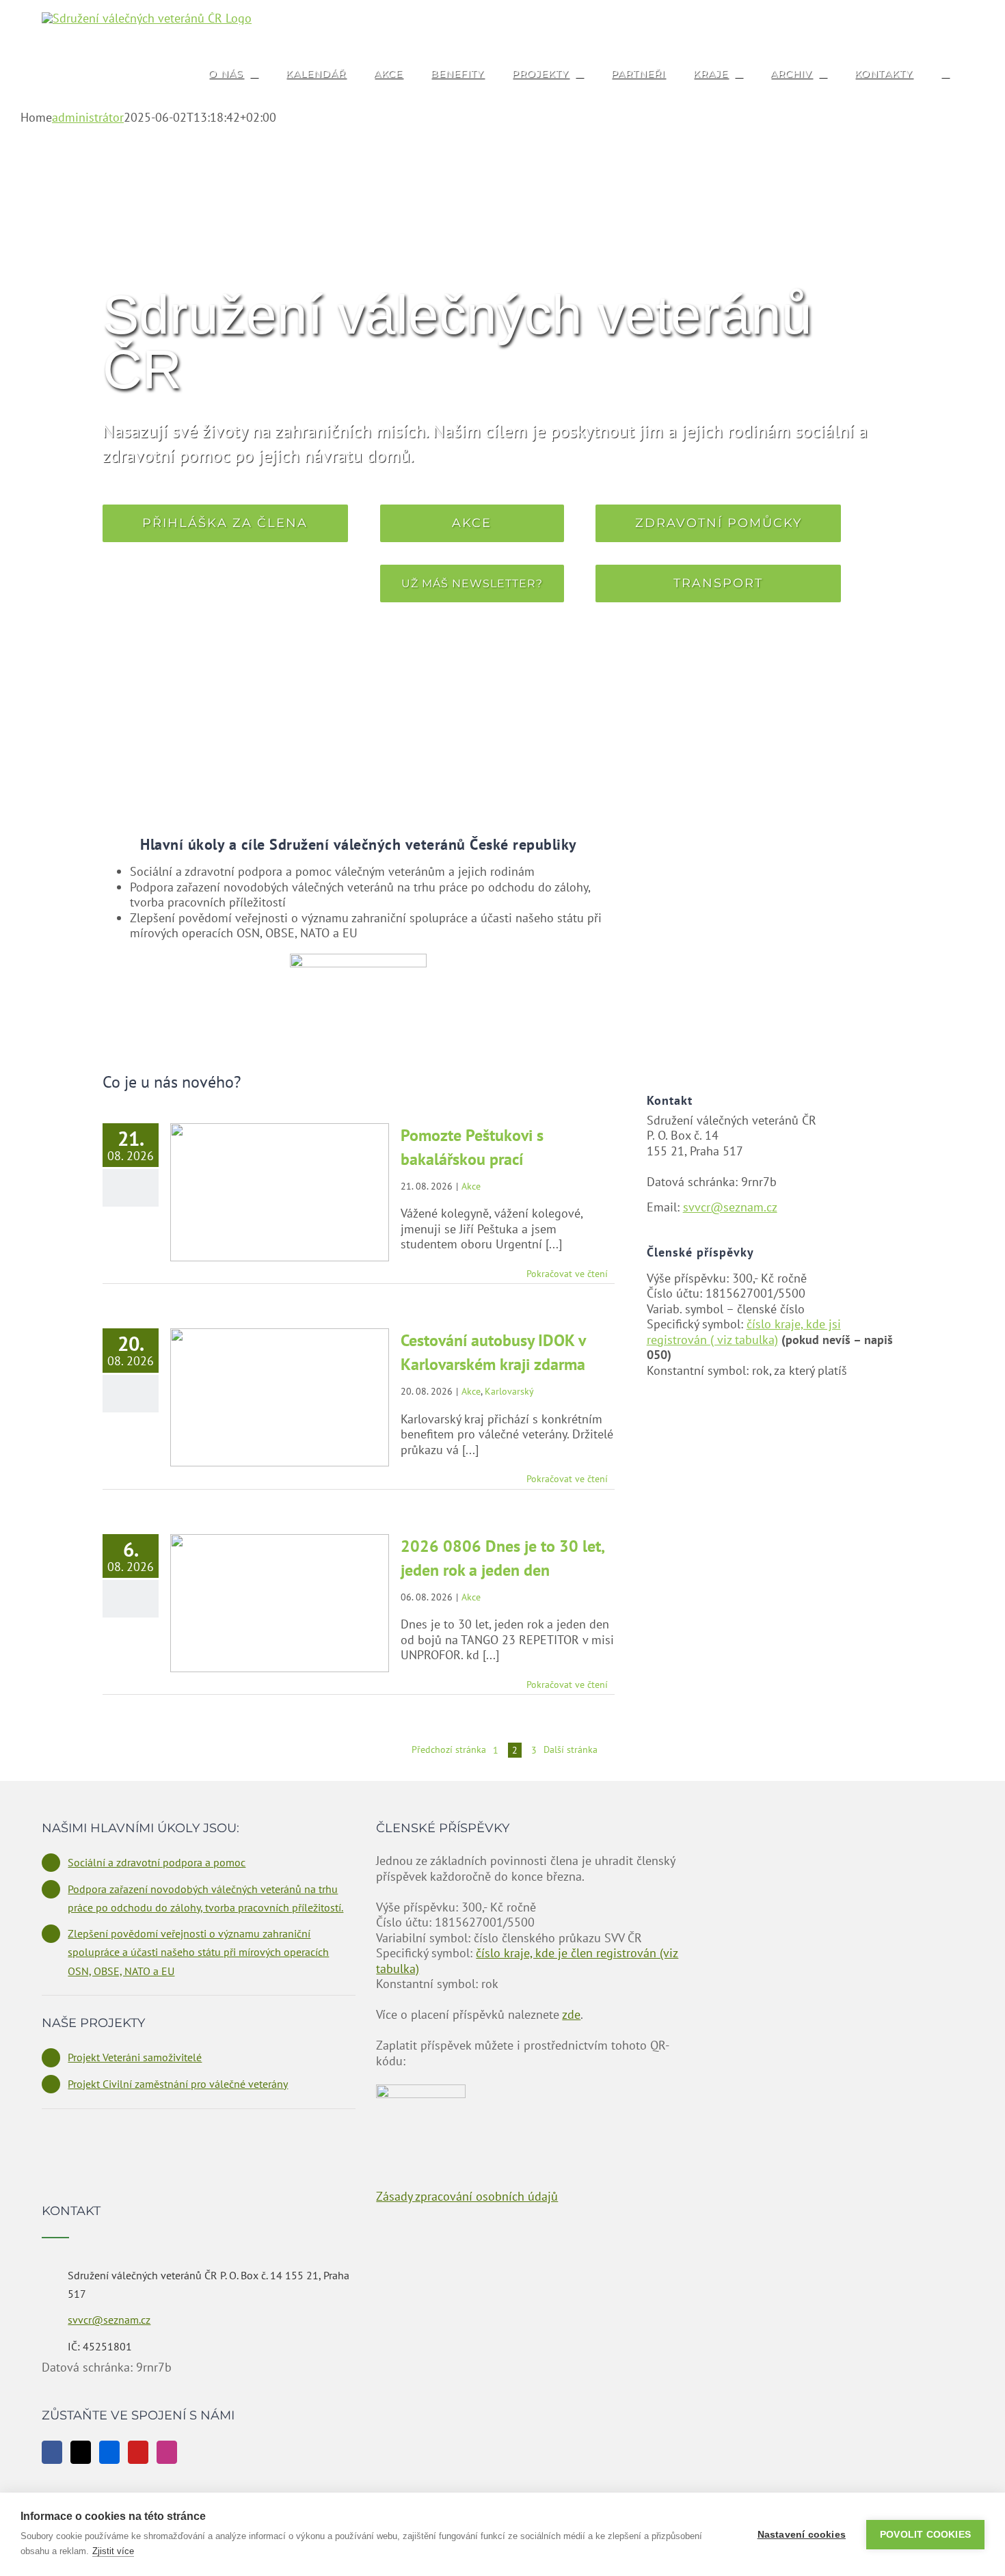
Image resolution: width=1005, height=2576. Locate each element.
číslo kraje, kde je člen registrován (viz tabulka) (527, 1961)
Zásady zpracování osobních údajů (467, 2196)
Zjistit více (113, 2551)
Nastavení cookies (802, 2535)
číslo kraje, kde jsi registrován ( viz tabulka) (744, 1332)
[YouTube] (138, 2452)
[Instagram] (167, 2452)
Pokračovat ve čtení (567, 1274)
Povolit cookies (925, 2535)
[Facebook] (52, 2452)
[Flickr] (109, 2452)
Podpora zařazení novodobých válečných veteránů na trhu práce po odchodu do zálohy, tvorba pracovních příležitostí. (205, 1898)
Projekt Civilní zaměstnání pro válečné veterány (178, 2084)
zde (571, 2014)
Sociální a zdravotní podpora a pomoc (157, 1862)
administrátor (88, 117)
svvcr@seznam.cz (730, 1207)
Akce (471, 1186)
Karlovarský (509, 1391)
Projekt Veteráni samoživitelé (135, 2057)
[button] (945, 73)
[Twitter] (81, 2452)
